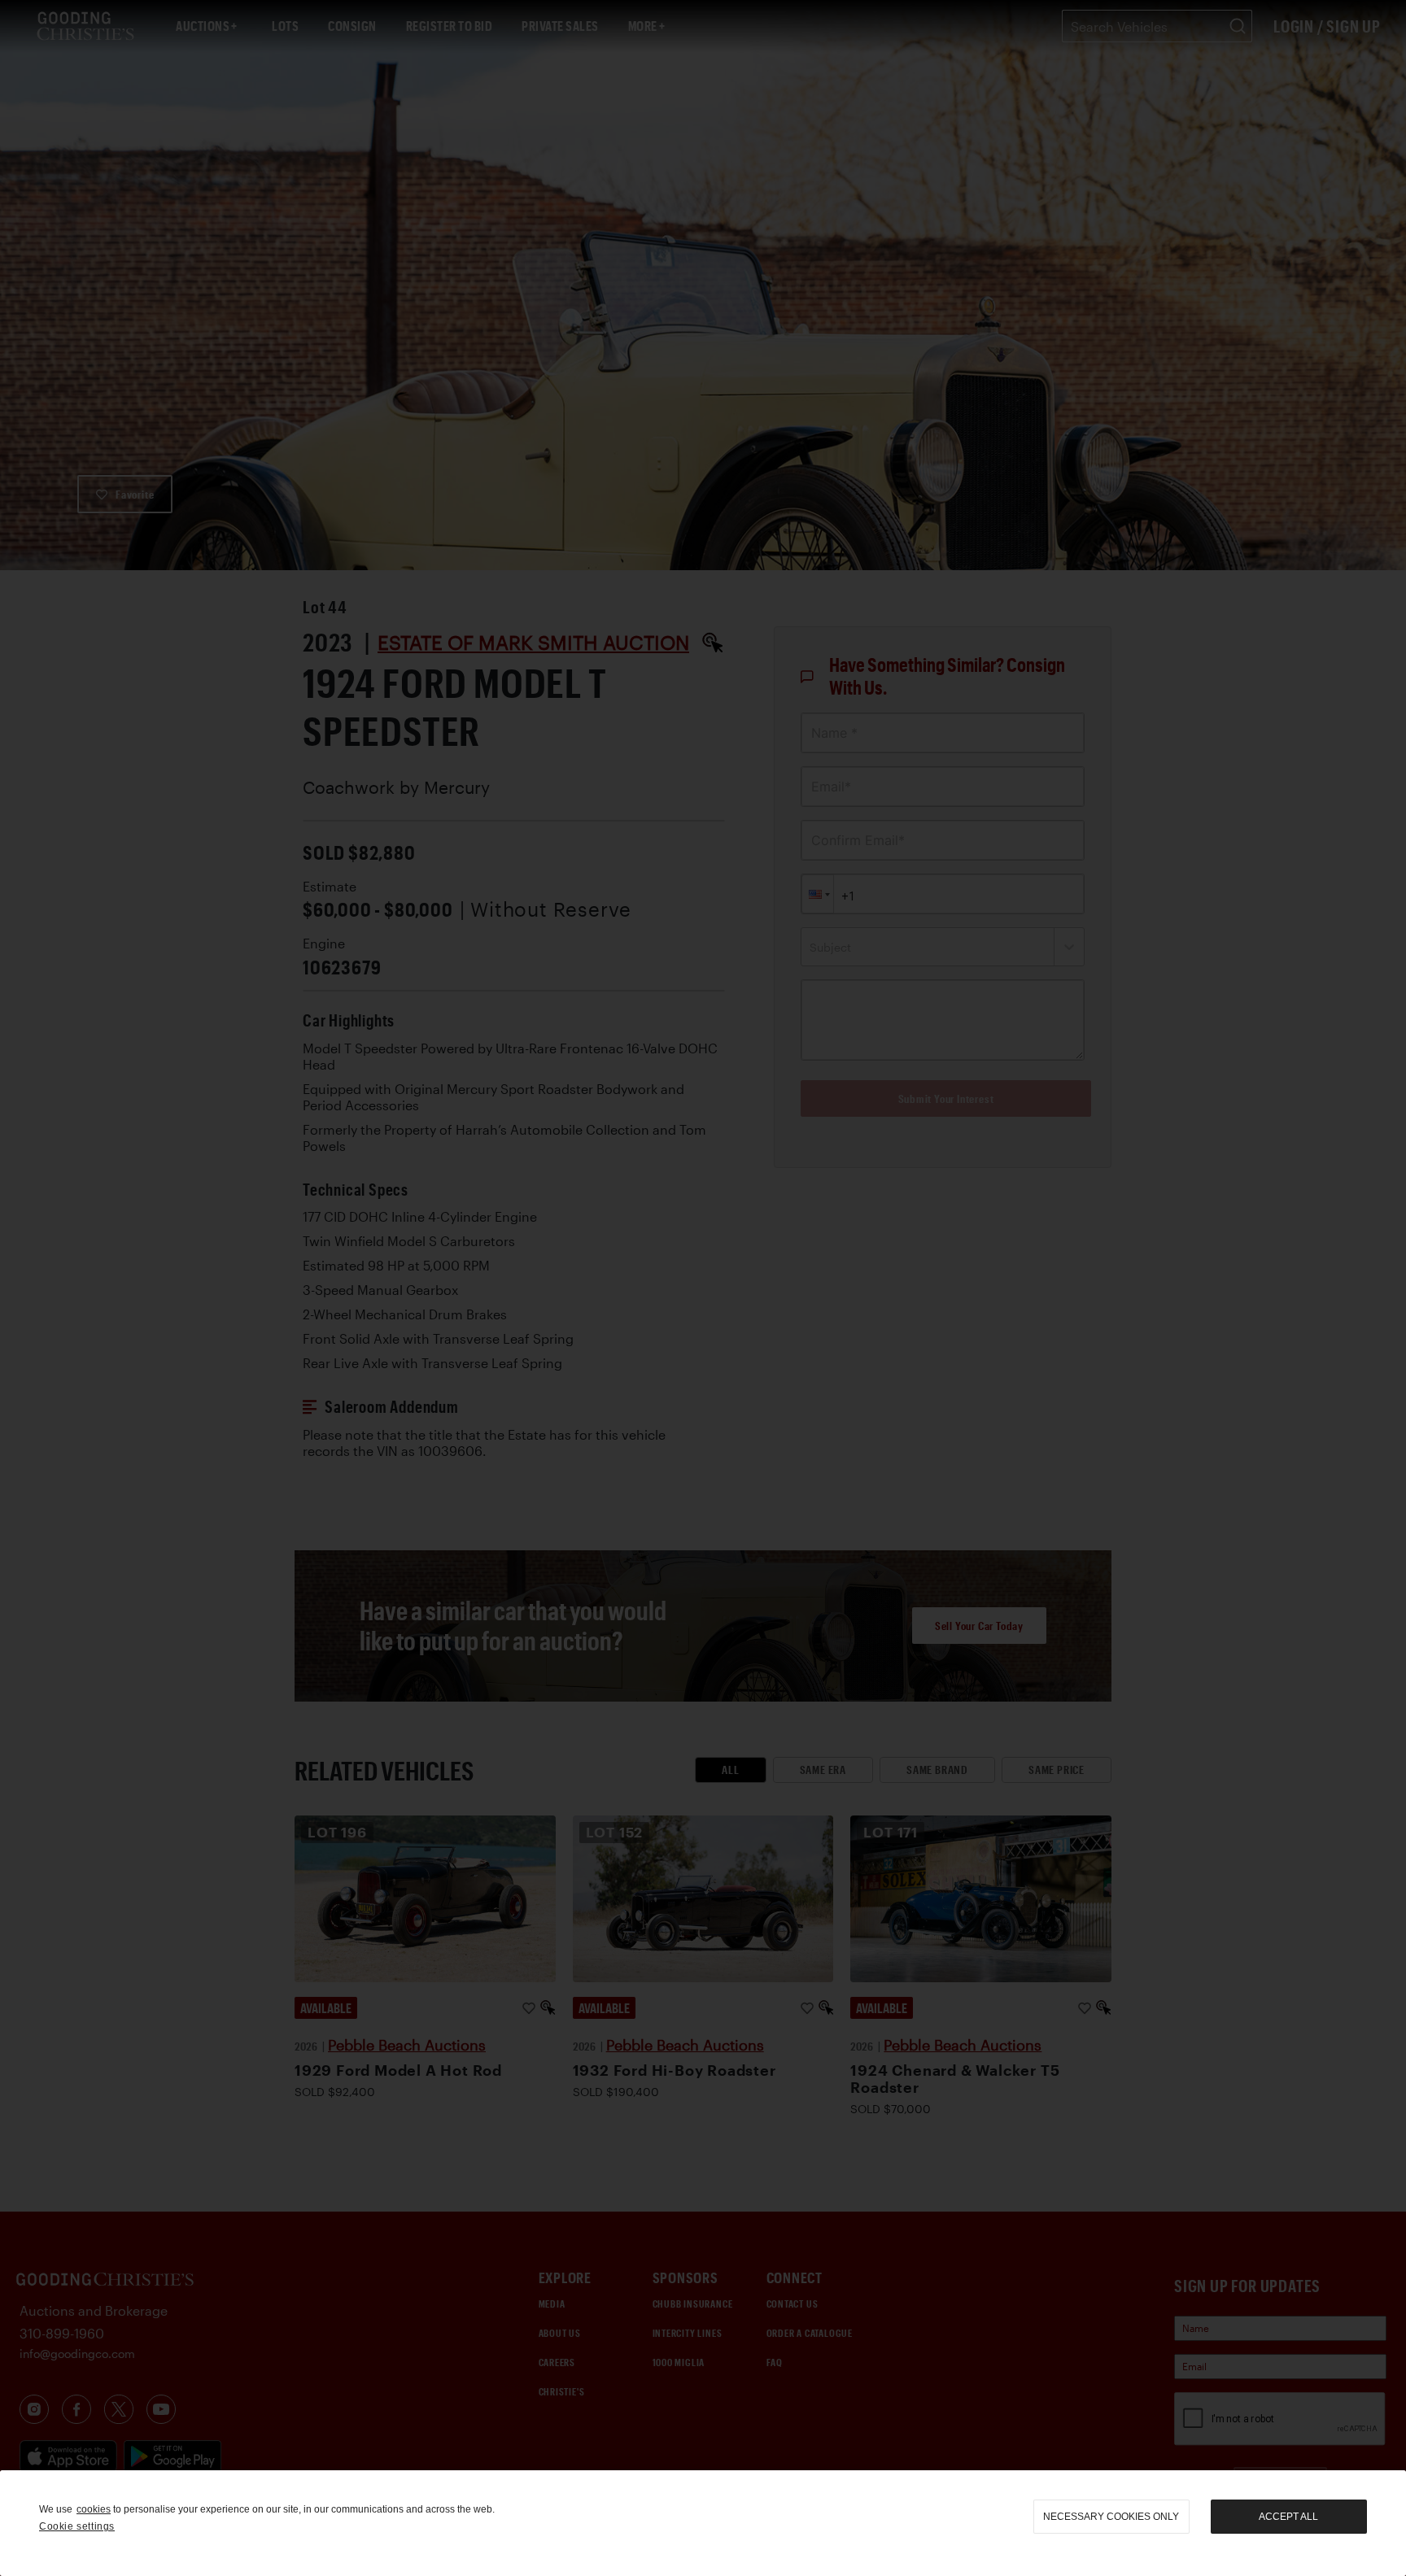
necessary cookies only (1111, 2517)
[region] (703, 2523)
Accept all (1288, 2517)
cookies (94, 2509)
